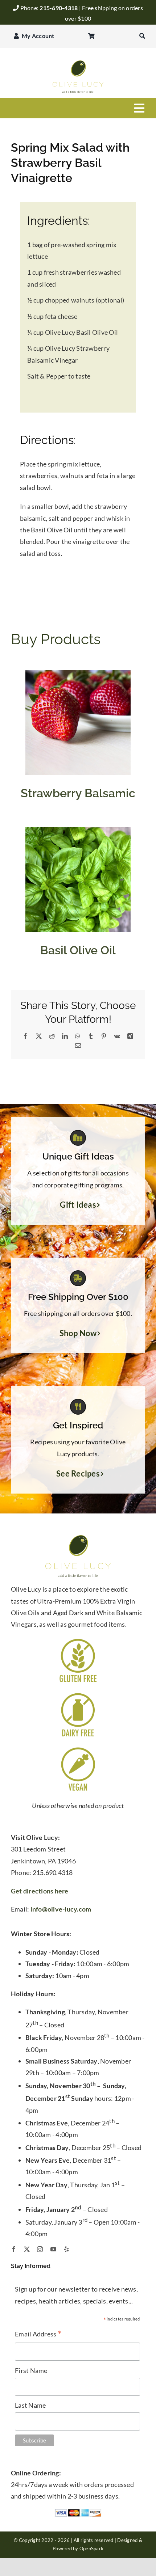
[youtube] (53, 2249)
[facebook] (14, 2249)
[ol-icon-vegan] (78, 1749)
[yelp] (66, 2249)
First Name (31, 2370)
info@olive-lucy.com (61, 1909)
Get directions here (40, 1891)
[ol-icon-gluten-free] (78, 1640)
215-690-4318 (59, 8)
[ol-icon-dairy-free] (78, 1694)
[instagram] (40, 2249)
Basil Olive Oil (78, 950)
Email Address (38, 2334)
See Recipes (78, 1474)
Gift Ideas (78, 1205)
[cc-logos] (78, 2512)
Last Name (30, 2405)
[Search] (142, 36)
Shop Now (78, 1333)
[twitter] (27, 2249)
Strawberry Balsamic (78, 793)
